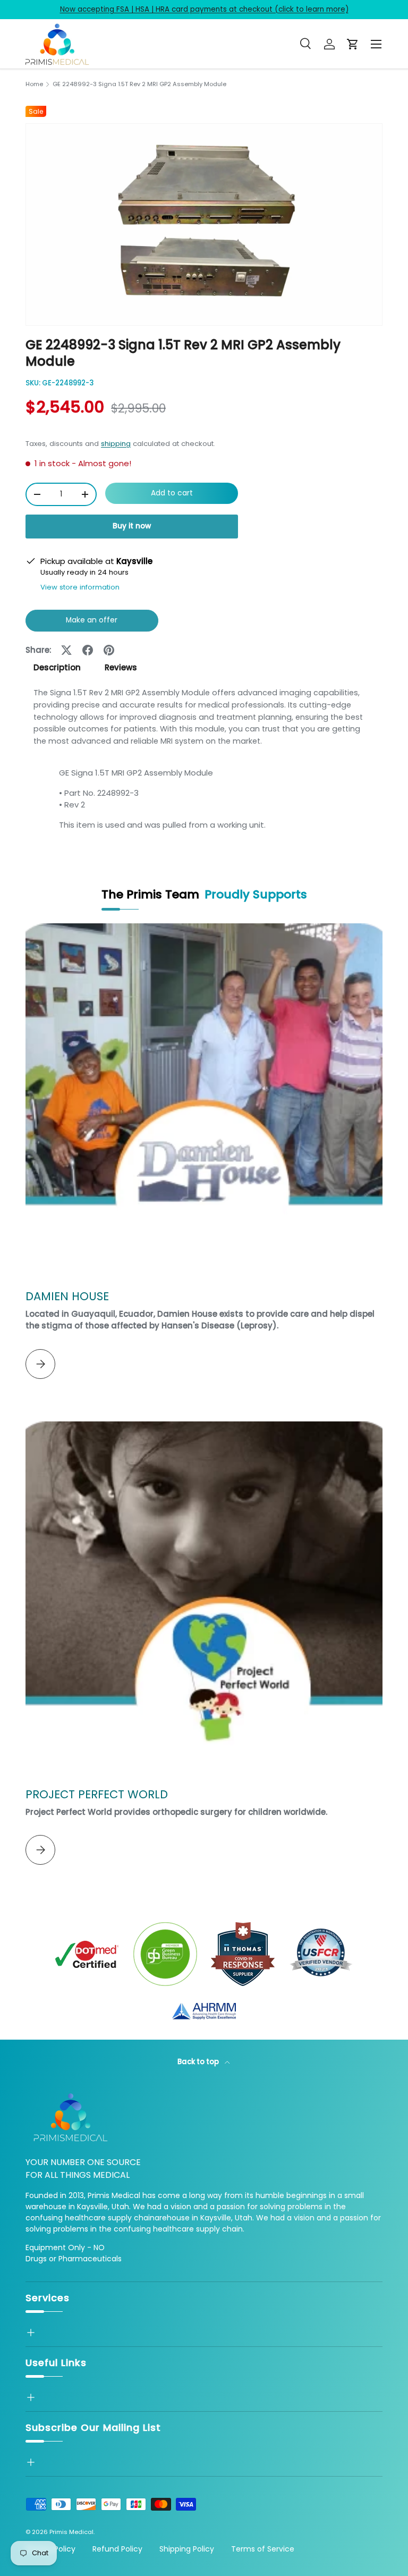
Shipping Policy (187, 2549)
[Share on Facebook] (88, 650)
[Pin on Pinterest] (109, 650)
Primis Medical (71, 2532)
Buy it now (132, 526)
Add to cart (172, 493)
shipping (116, 444)
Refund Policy (117, 2549)
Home (34, 84)
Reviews (121, 667)
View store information (80, 587)
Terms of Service (263, 2549)
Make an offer (92, 623)
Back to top (199, 2062)
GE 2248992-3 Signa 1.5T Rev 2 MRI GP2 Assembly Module (139, 84)
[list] (204, 225)
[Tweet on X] (66, 650)
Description (57, 667)
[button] (353, 44)
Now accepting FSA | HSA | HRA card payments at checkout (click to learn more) (204, 9)
